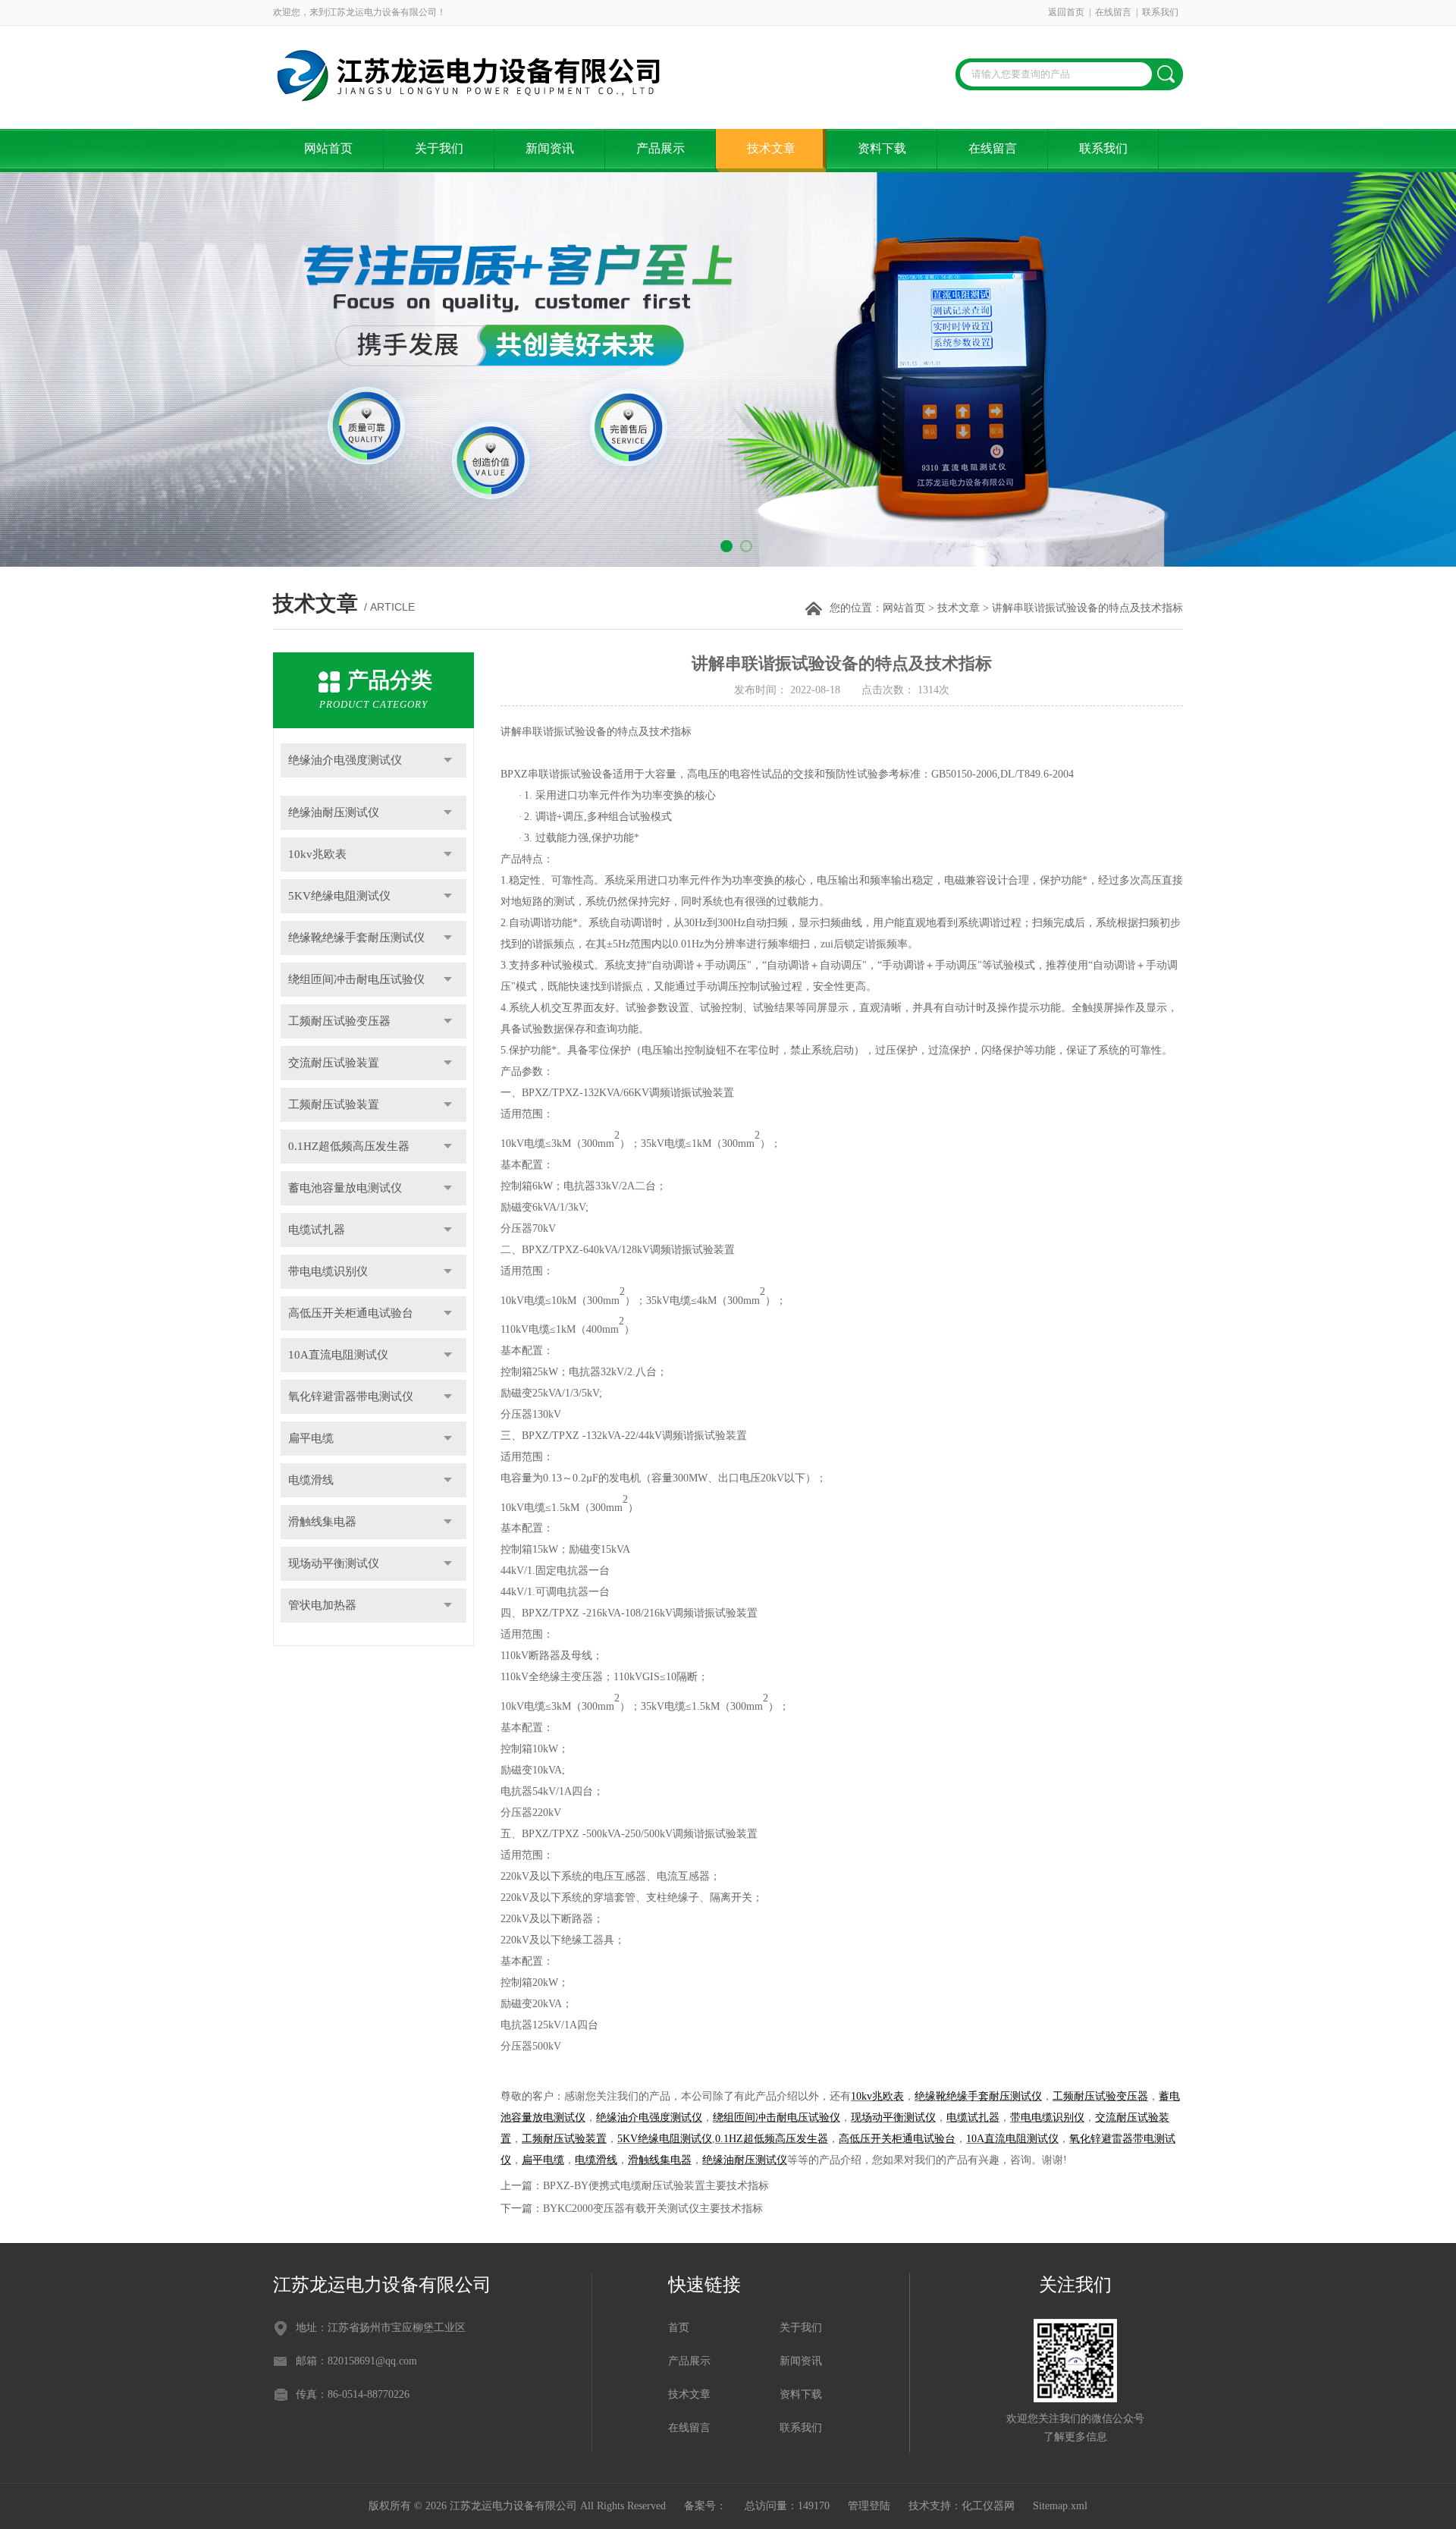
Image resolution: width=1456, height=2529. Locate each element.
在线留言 (1113, 12)
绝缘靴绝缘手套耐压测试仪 (356, 938)
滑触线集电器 (322, 1522)
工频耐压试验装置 (334, 1104)
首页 (679, 2328)
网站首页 (328, 148)
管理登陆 (869, 2506)
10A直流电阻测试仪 (338, 1355)
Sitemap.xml (1060, 2506)
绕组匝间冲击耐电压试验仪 (356, 979)
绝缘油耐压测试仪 (334, 812)
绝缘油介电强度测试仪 (345, 760)
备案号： (705, 2506)
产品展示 (661, 148)
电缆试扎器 (317, 1230)
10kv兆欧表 (317, 854)
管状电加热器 (322, 1605)
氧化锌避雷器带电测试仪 (351, 1396)
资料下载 (882, 148)
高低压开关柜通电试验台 (351, 1313)
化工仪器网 (988, 2506)
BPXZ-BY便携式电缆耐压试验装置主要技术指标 (656, 2186)
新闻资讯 (550, 148)
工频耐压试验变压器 (339, 1021)
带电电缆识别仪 (328, 1271)
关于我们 (439, 148)
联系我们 (1160, 12)
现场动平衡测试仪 (334, 1563)
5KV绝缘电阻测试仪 (339, 896)
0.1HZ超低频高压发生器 (349, 1146)
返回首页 (1066, 12)
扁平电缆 (311, 1438)
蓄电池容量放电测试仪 (345, 1188)
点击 (448, 760)
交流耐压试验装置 (334, 1063)
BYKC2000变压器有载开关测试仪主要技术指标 (653, 2209)
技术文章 (771, 148)
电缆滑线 (311, 1480)
